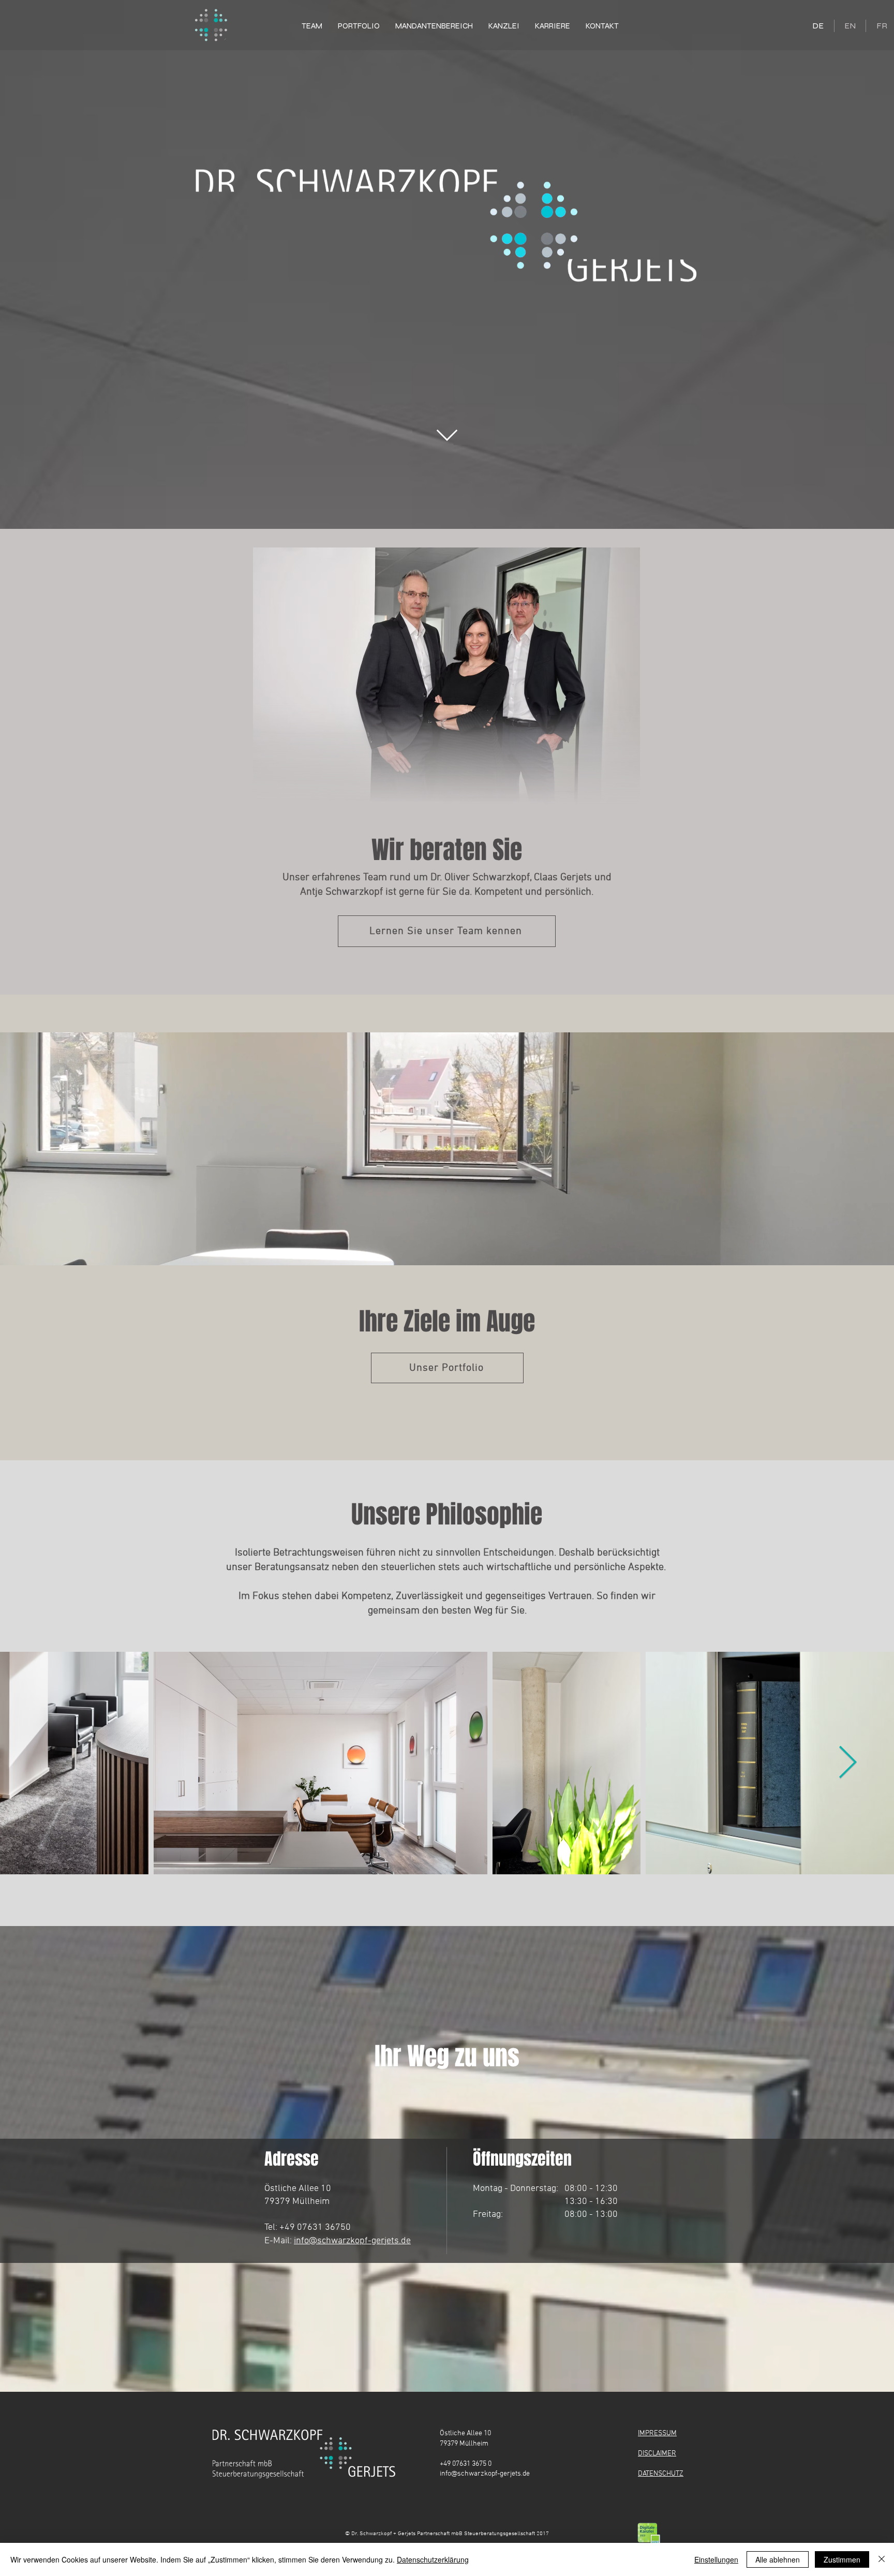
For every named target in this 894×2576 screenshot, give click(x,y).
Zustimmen (842, 2559)
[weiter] (447, 435)
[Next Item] (847, 1763)
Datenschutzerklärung (433, 2559)
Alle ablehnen (778, 2559)
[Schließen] (882, 2559)
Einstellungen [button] (716, 2559)
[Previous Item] (47, 1763)
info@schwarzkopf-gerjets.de (352, 2241)
